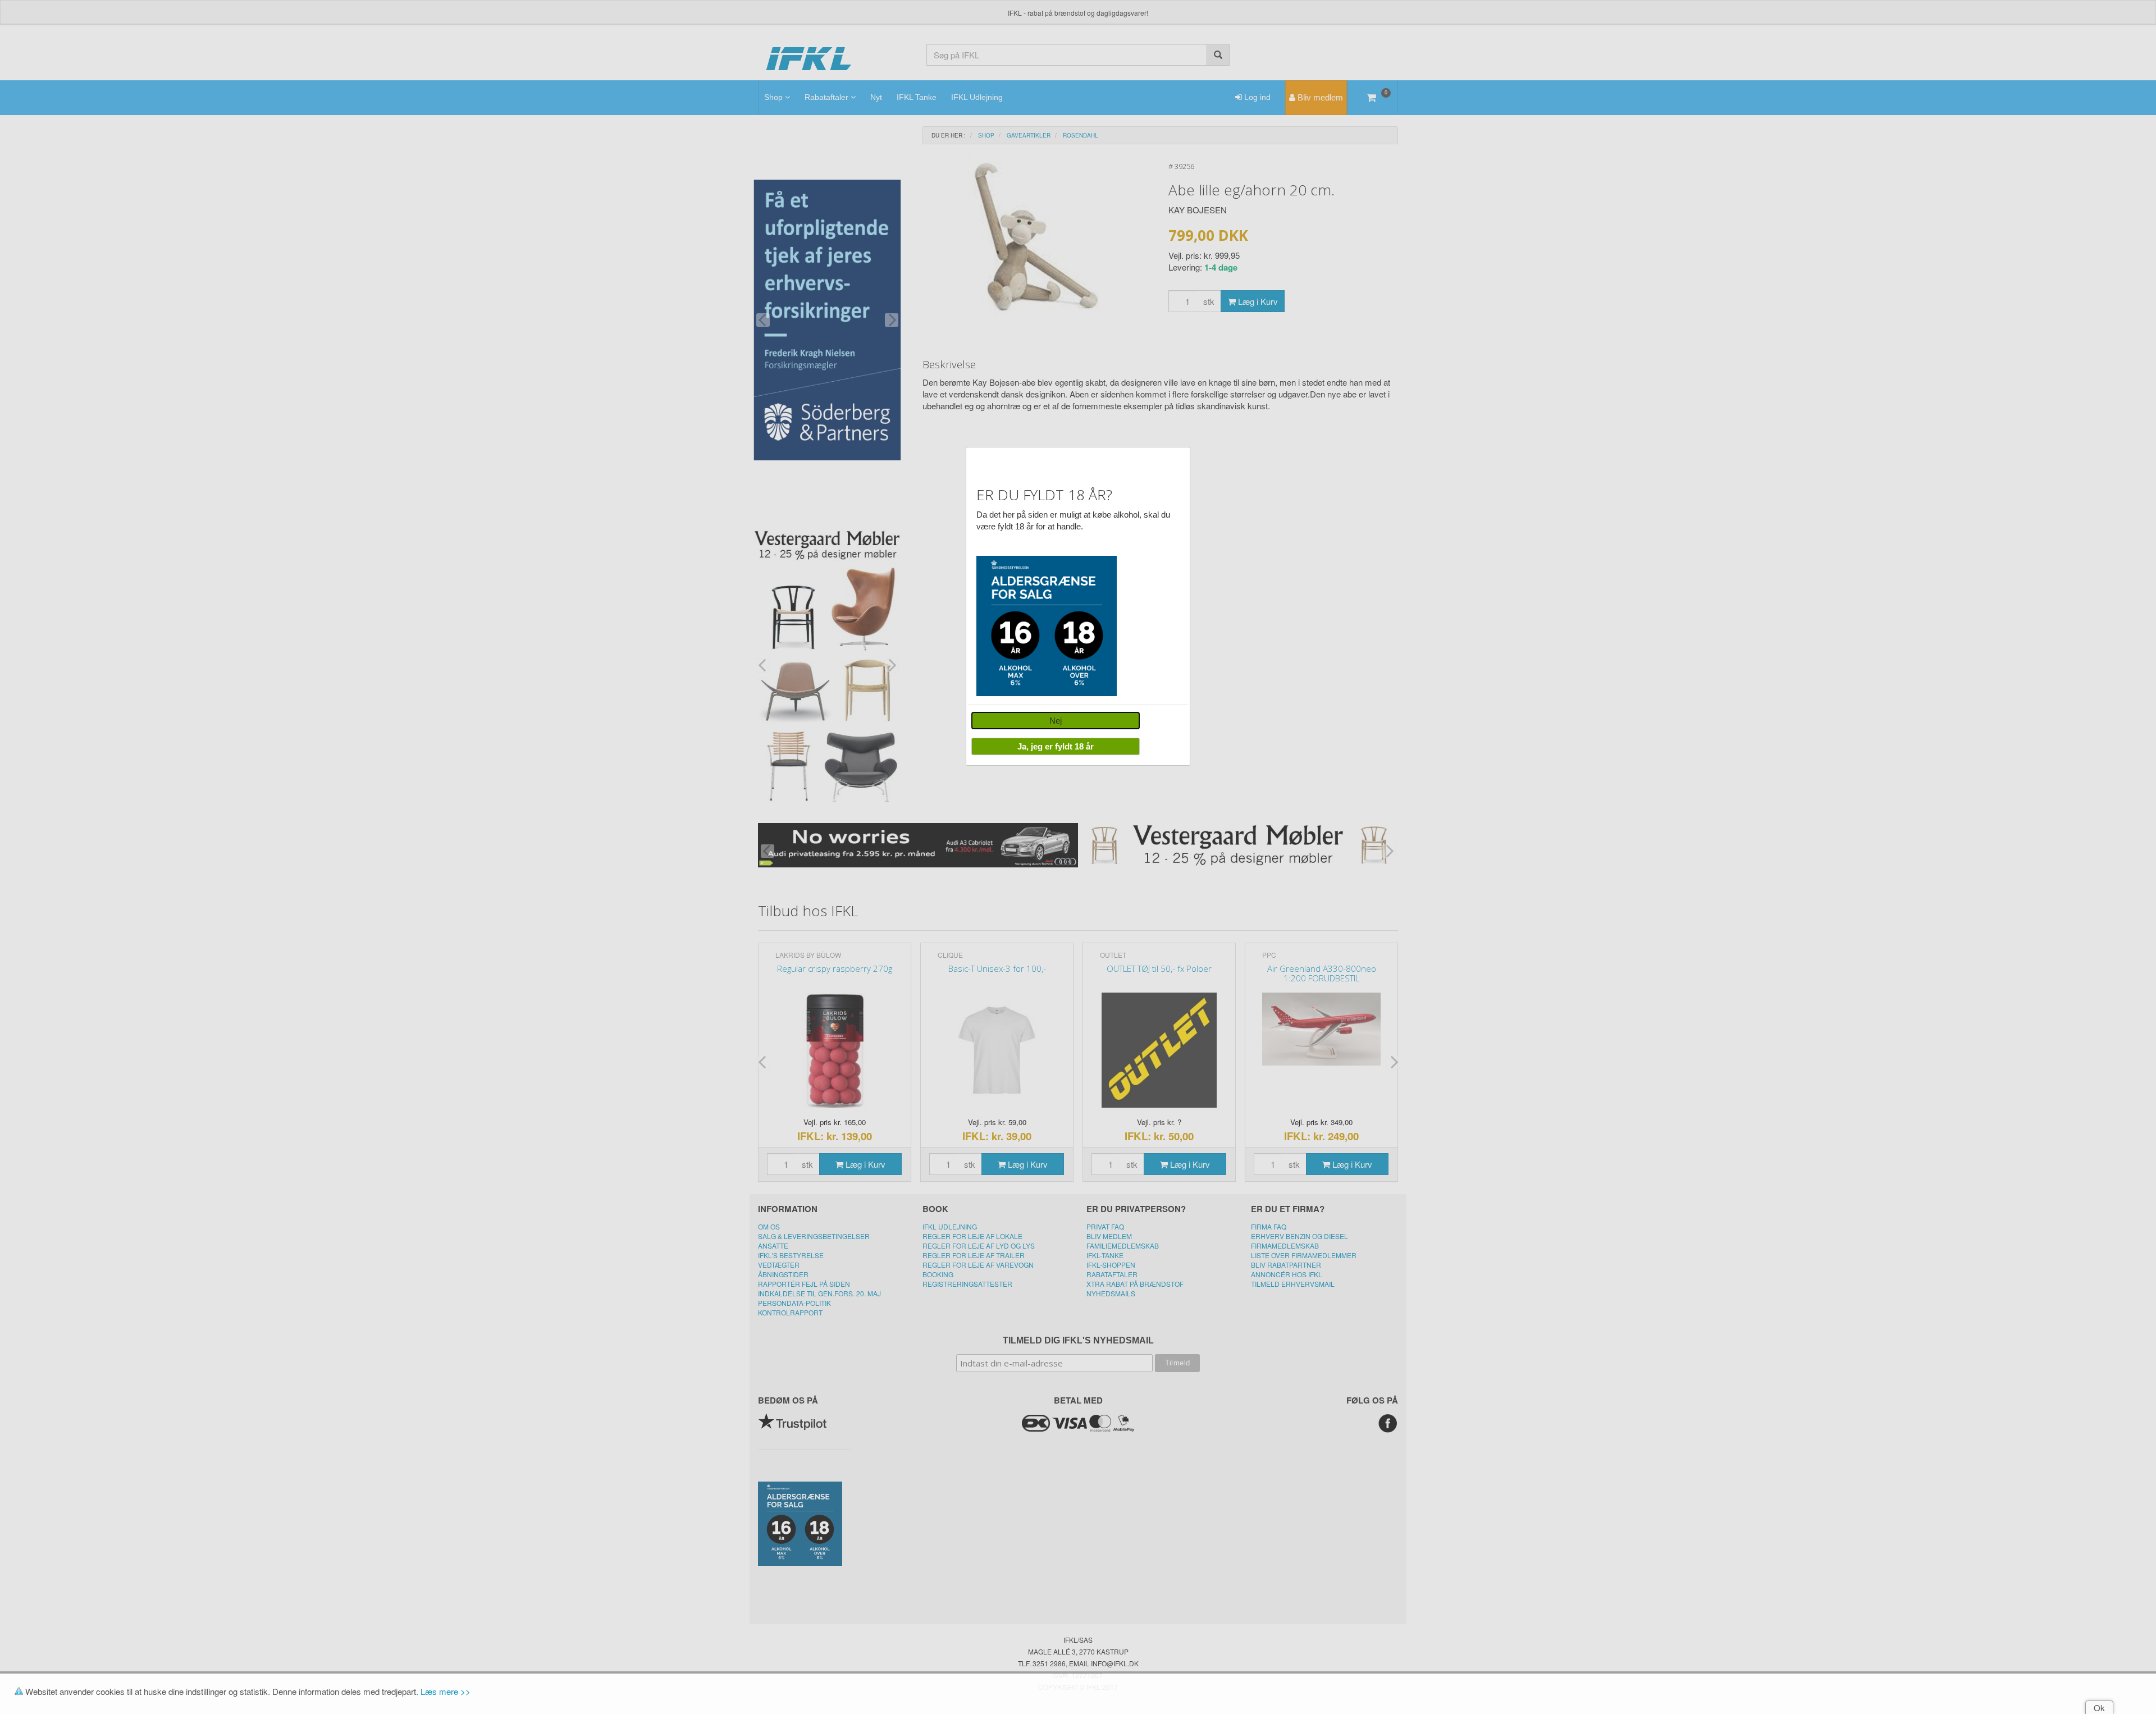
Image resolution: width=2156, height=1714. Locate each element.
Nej (1056, 721)
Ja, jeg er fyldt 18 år (1056, 746)
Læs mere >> (446, 1691)
